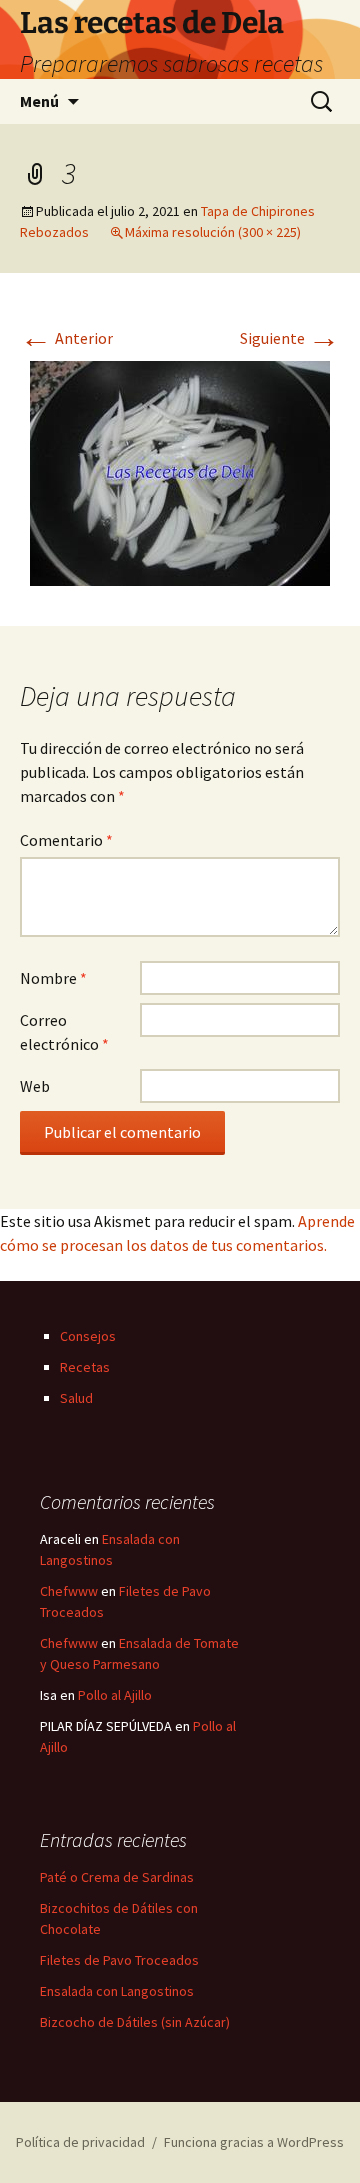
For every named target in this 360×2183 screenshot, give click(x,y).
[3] (180, 471)
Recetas (85, 1367)
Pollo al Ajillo (115, 1695)
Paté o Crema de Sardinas (117, 1877)
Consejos (88, 1336)
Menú (39, 101)
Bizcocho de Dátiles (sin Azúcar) (135, 2022)
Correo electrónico (64, 1032)
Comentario (66, 840)
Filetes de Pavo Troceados (119, 1960)
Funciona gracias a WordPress (254, 2142)
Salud (76, 1398)
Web (35, 1086)
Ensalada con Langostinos (117, 1991)
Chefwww (69, 1591)
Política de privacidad (80, 2142)
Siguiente (290, 338)
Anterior (66, 338)
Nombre (53, 978)
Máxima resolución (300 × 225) (213, 232)
